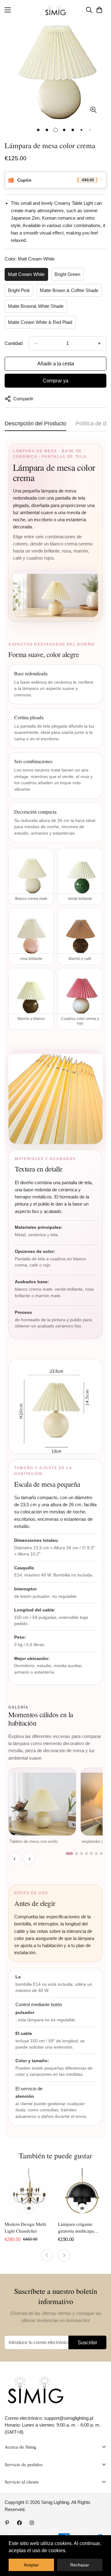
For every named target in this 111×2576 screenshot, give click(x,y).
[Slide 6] (96, 1854)
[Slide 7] (101, 1854)
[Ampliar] (93, 110)
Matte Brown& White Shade (36, 306)
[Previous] (47, 2255)
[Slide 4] (86, 1854)
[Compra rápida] (29, 2208)
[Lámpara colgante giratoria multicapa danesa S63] (82, 2193)
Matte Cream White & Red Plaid (40, 322)
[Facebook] (19, 2523)
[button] (99, 10)
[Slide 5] (91, 1854)
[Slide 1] (69, 1854)
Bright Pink (19, 290)
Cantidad (14, 343)
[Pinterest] (7, 2523)
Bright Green (67, 274)
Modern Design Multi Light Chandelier (25, 2228)
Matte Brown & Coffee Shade (69, 290)
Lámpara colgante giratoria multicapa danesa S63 (76, 2228)
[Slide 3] (82, 1854)
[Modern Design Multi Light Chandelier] (29, 2193)
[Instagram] (32, 2523)
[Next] (64, 2255)
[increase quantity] (99, 343)
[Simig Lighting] (56, 10)
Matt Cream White (26, 274)
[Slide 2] (77, 1854)
